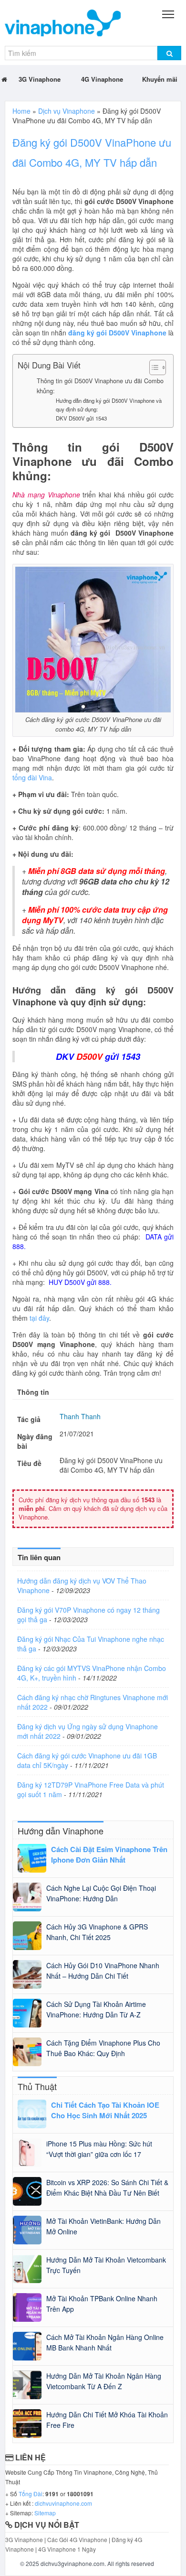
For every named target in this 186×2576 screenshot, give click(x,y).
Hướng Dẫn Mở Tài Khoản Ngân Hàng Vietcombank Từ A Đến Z (104, 2381)
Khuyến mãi (160, 79)
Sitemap (45, 2513)
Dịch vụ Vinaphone (67, 111)
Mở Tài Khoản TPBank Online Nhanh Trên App (102, 2304)
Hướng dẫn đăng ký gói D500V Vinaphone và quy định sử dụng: (109, 405)
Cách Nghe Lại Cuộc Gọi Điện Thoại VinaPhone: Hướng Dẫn (101, 1893)
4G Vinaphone (102, 79)
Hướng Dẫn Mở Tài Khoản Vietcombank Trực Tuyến (106, 2265)
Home (21, 111)
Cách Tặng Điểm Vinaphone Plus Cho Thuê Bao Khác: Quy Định (103, 2048)
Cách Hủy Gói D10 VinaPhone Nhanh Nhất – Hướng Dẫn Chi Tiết (103, 1971)
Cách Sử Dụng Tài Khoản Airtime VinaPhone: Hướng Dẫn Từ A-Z (96, 2009)
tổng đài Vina (32, 777)
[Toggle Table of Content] (153, 367)
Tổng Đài (31, 2494)
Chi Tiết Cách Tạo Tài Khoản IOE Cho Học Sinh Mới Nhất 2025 (105, 2110)
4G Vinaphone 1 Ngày (67, 2549)
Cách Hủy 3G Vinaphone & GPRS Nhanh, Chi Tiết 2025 (97, 1932)
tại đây (39, 1318)
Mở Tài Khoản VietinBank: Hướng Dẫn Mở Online (103, 2226)
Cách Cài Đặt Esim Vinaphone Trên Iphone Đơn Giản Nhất (109, 1854)
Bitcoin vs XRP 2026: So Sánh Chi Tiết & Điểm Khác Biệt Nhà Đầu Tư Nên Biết (107, 2188)
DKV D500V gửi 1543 (81, 418)
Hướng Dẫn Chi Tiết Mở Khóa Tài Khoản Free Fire (107, 2420)
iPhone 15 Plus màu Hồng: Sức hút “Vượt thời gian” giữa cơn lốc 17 (99, 2149)
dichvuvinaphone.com (63, 2503)
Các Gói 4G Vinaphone (77, 2539)
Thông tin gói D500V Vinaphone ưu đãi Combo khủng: (100, 386)
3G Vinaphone (40, 79)
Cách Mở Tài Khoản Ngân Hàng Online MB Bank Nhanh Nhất (105, 2342)
